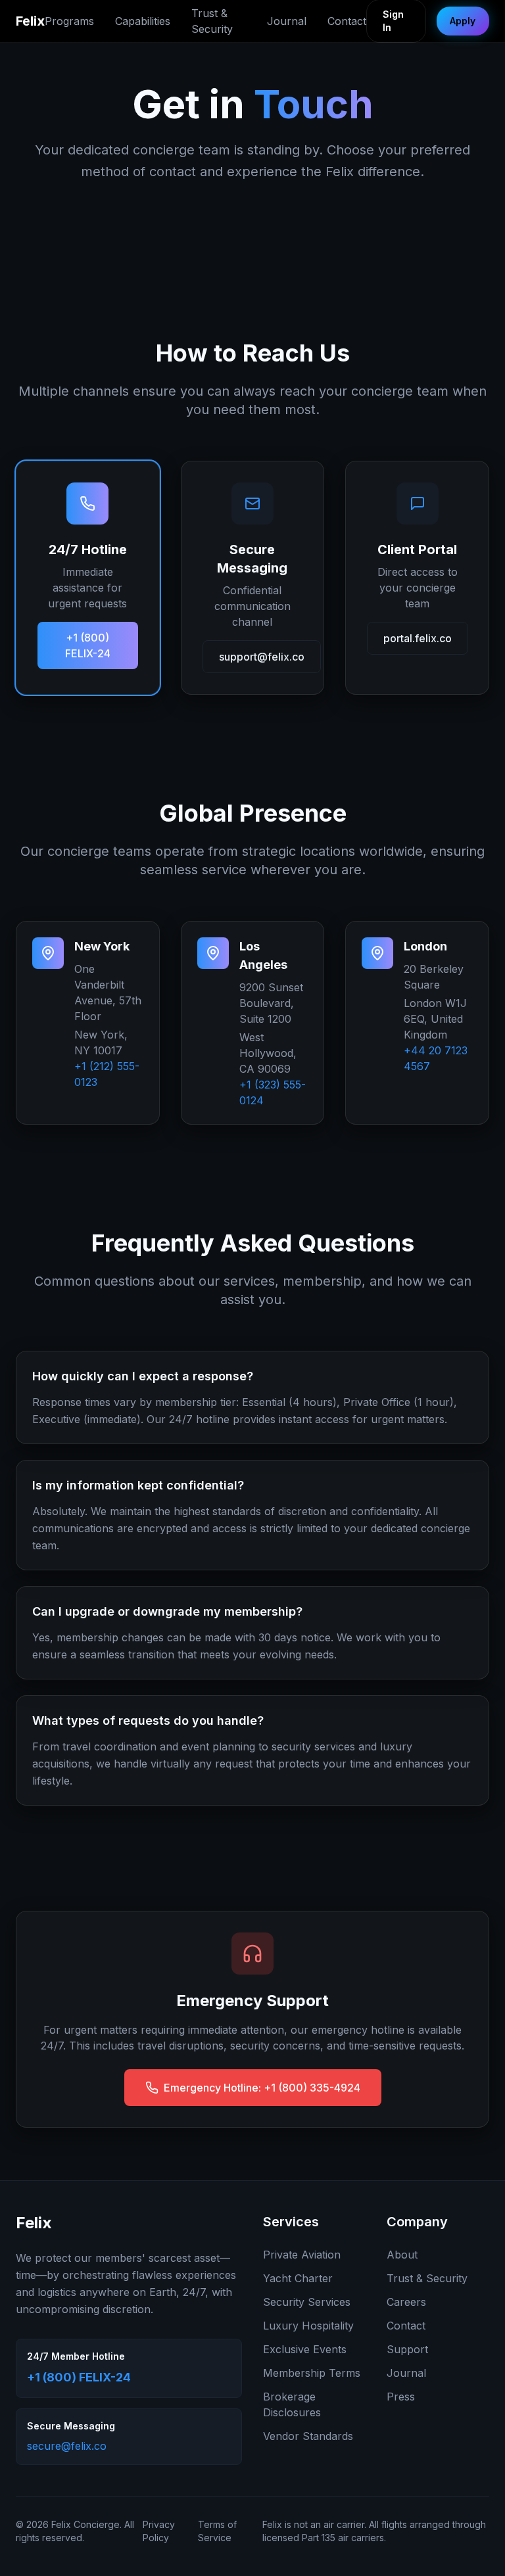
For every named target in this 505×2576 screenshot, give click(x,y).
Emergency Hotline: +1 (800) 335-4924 (262, 2088)
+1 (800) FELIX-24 (88, 645)
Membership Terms (312, 2373)
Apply (463, 21)
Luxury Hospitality (308, 2326)
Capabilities (143, 21)
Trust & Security (212, 21)
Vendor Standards (308, 2436)
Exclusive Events (305, 2349)
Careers (406, 2302)
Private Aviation (302, 2255)
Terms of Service (217, 2531)
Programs (69, 21)
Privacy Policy (159, 2531)
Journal (287, 21)
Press (401, 2397)
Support (407, 2349)
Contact (347, 21)
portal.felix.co (418, 638)
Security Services (307, 2302)
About (402, 2255)
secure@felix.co (67, 2446)
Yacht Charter (298, 2278)
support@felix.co (262, 657)
